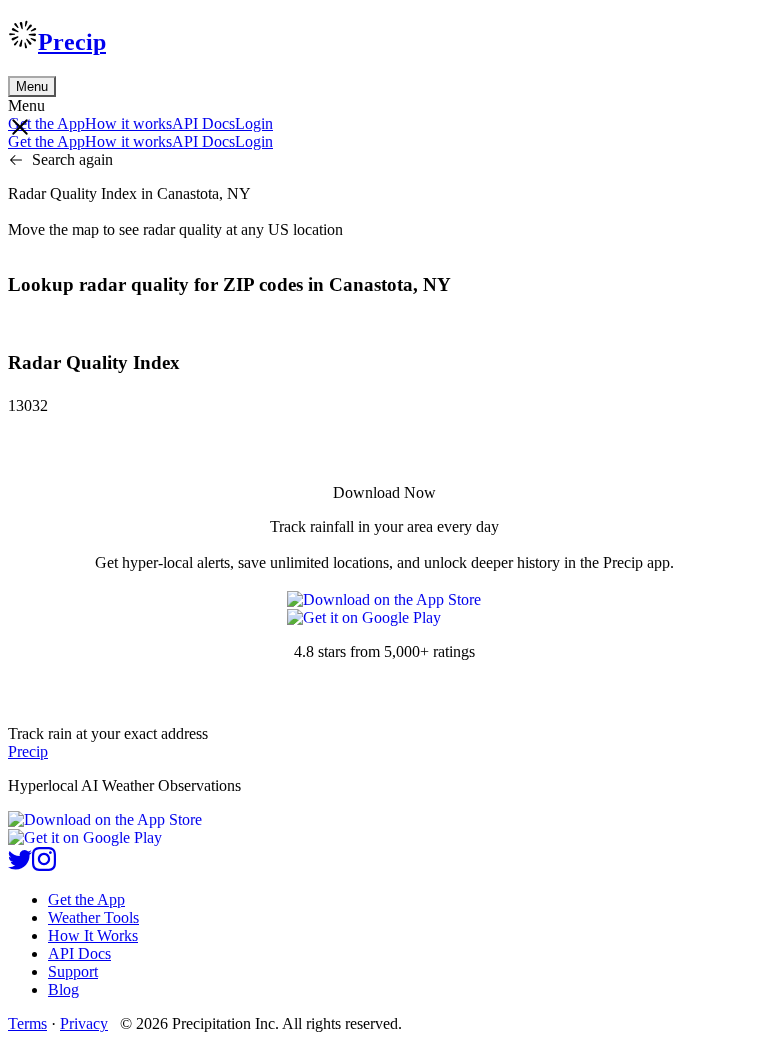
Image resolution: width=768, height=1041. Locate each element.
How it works (128, 123)
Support (73, 971)
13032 (28, 405)
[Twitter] (20, 865)
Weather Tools (93, 917)
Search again (72, 159)
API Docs (203, 123)
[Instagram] (44, 865)
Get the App (86, 899)
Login (254, 123)
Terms (27, 1023)
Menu (32, 86)
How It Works (93, 935)
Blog (63, 989)
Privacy (84, 1023)
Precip (72, 42)
